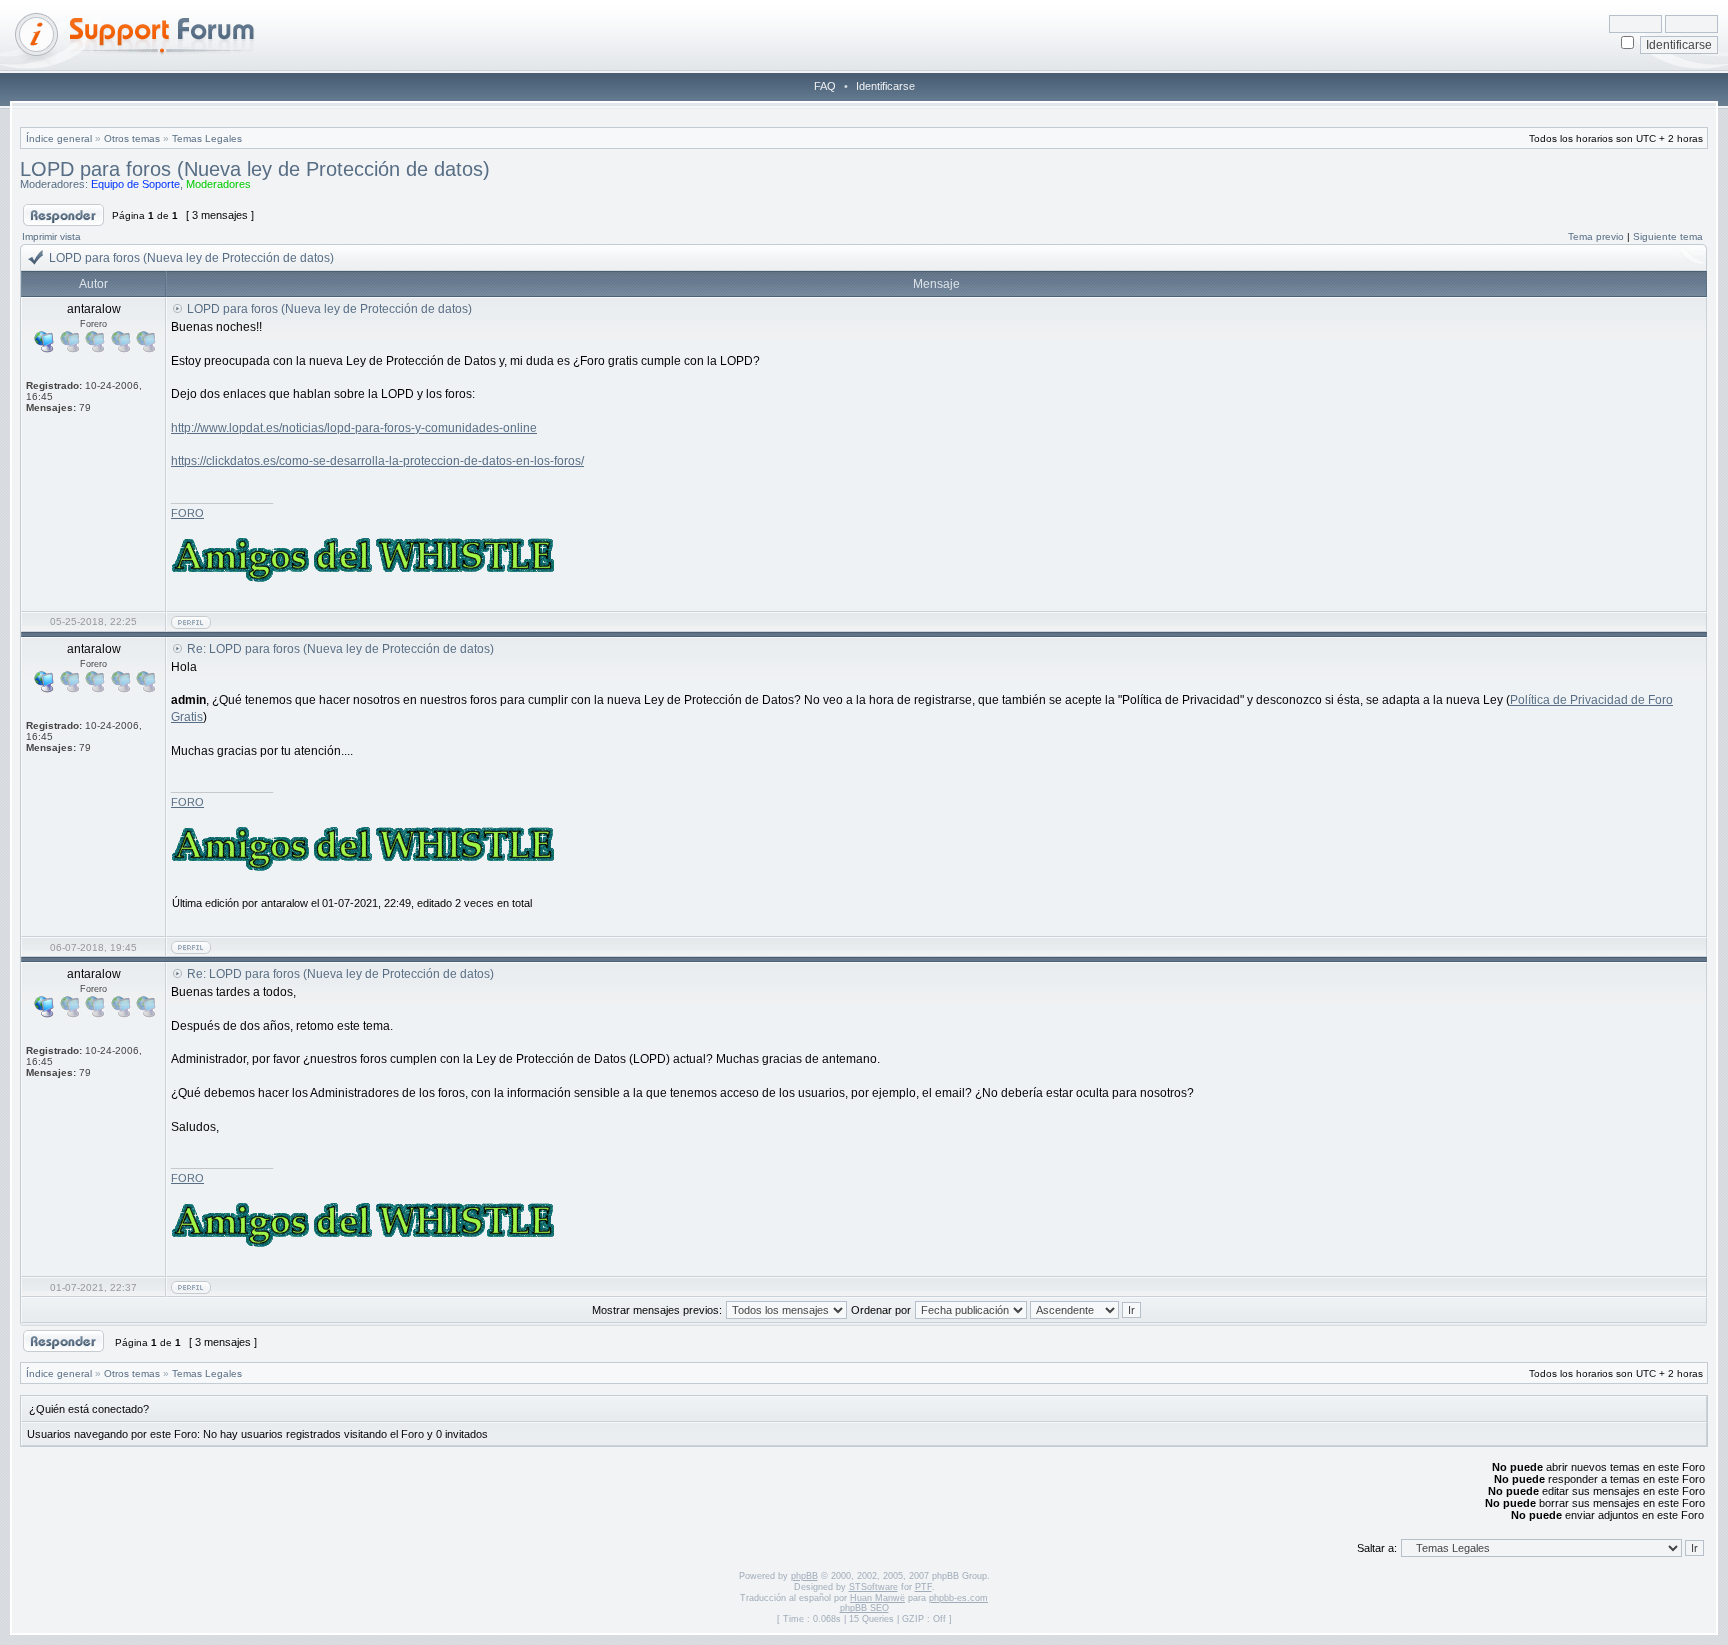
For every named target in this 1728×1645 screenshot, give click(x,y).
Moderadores (218, 184)
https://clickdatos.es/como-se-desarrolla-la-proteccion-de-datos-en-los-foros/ (377, 461)
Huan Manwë (877, 1598)
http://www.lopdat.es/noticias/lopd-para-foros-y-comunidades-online (354, 428)
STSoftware (873, 1587)
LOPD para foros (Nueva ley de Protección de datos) (255, 169)
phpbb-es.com (958, 1598)
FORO (187, 513)
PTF (923, 1587)
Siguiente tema (1668, 236)
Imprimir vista (51, 236)
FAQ (825, 86)
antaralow (284, 903)
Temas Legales (207, 138)
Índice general (59, 138)
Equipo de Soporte (135, 184)
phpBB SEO (864, 1608)
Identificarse (885, 86)
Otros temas (132, 138)
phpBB (804, 1576)
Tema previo (1596, 236)
